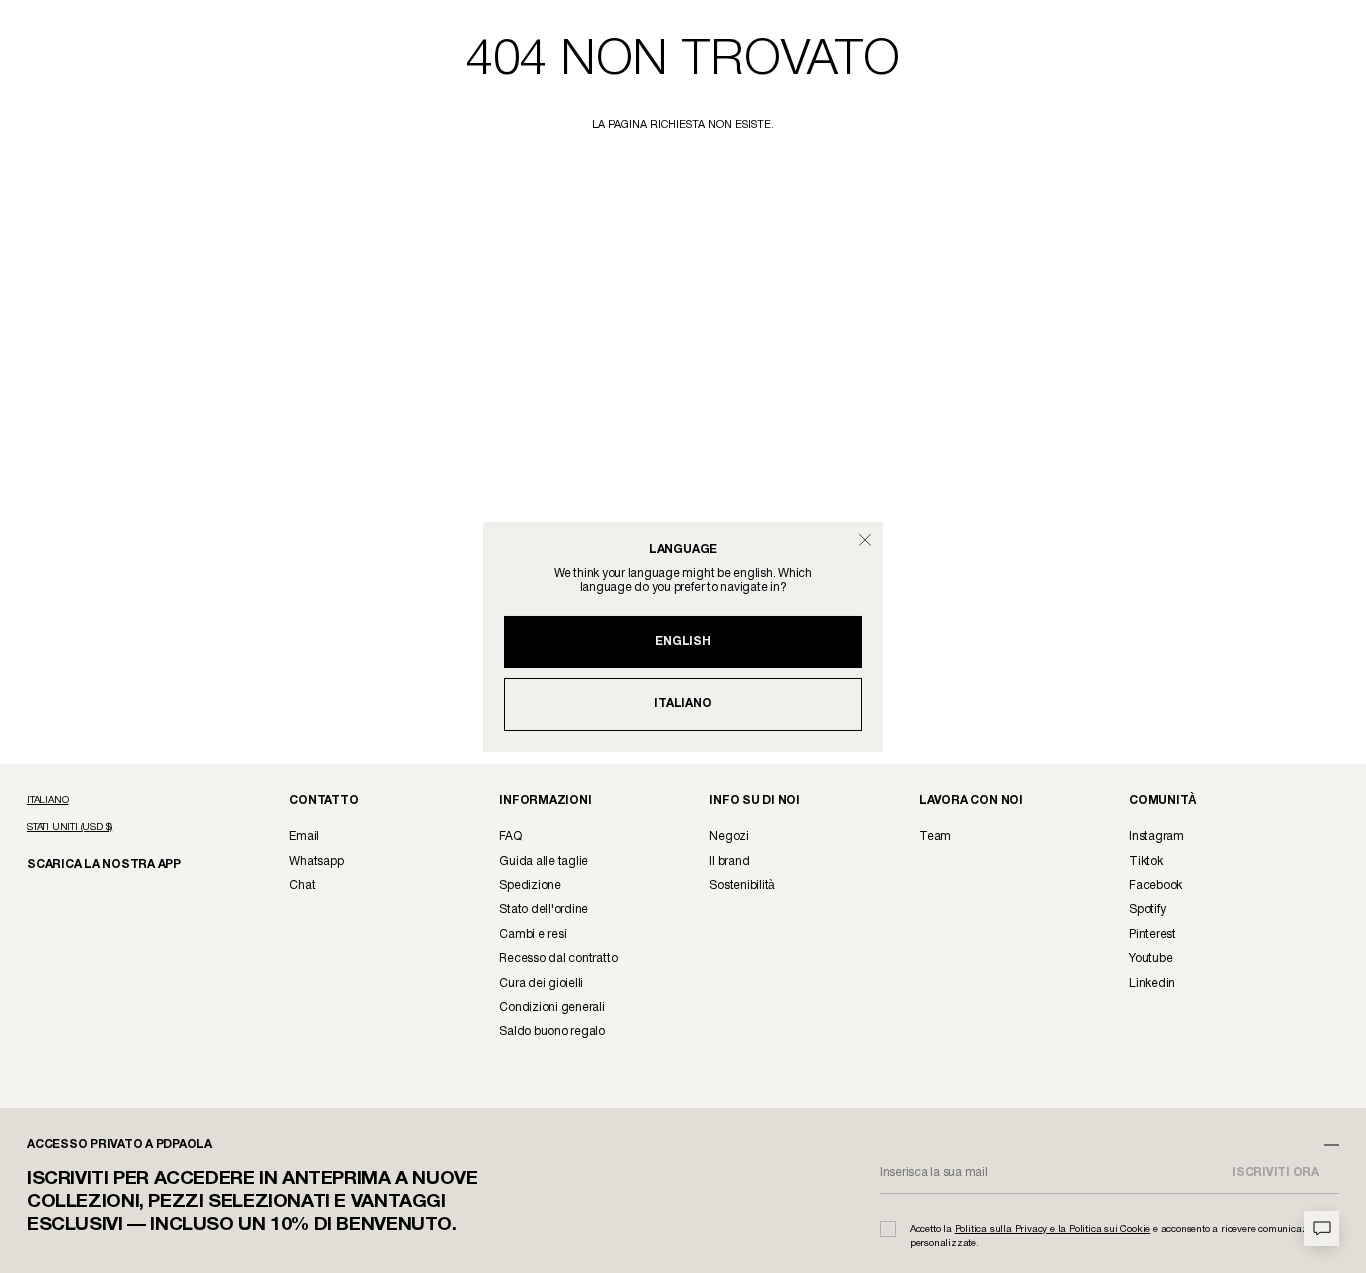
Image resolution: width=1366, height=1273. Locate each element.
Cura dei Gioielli (541, 983)
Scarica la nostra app (94, 863)
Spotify (1147, 909)
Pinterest (1152, 934)
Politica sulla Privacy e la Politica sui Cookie (1053, 1229)
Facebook (1155, 885)
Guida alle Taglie (543, 861)
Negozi (729, 836)
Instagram (1156, 836)
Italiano (682, 703)
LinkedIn (1152, 983)
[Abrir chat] (1321, 1228)
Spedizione (530, 885)
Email (304, 836)
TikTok (1146, 861)
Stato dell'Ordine (543, 909)
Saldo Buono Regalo (552, 1031)
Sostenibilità (742, 885)
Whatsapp (316, 861)
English (682, 641)
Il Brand (729, 861)
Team (935, 836)
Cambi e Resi (532, 934)
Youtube (1150, 958)
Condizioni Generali (551, 1007)
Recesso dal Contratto (558, 958)
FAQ (510, 836)
